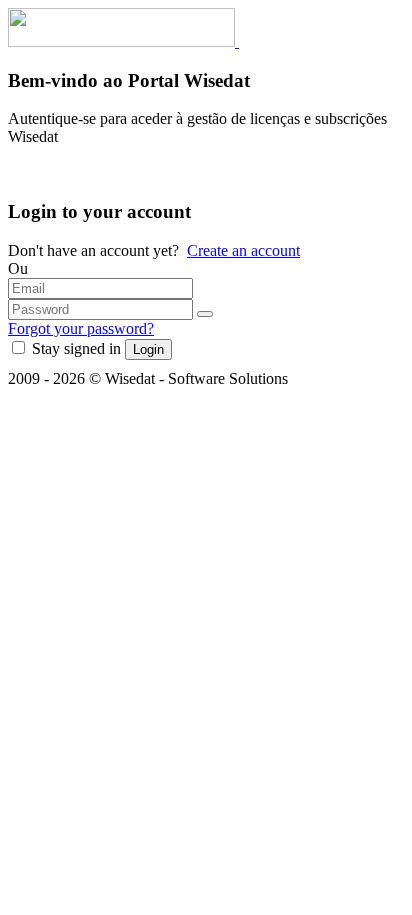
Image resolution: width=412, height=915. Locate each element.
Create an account (243, 250)
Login (148, 349)
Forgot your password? (81, 328)
